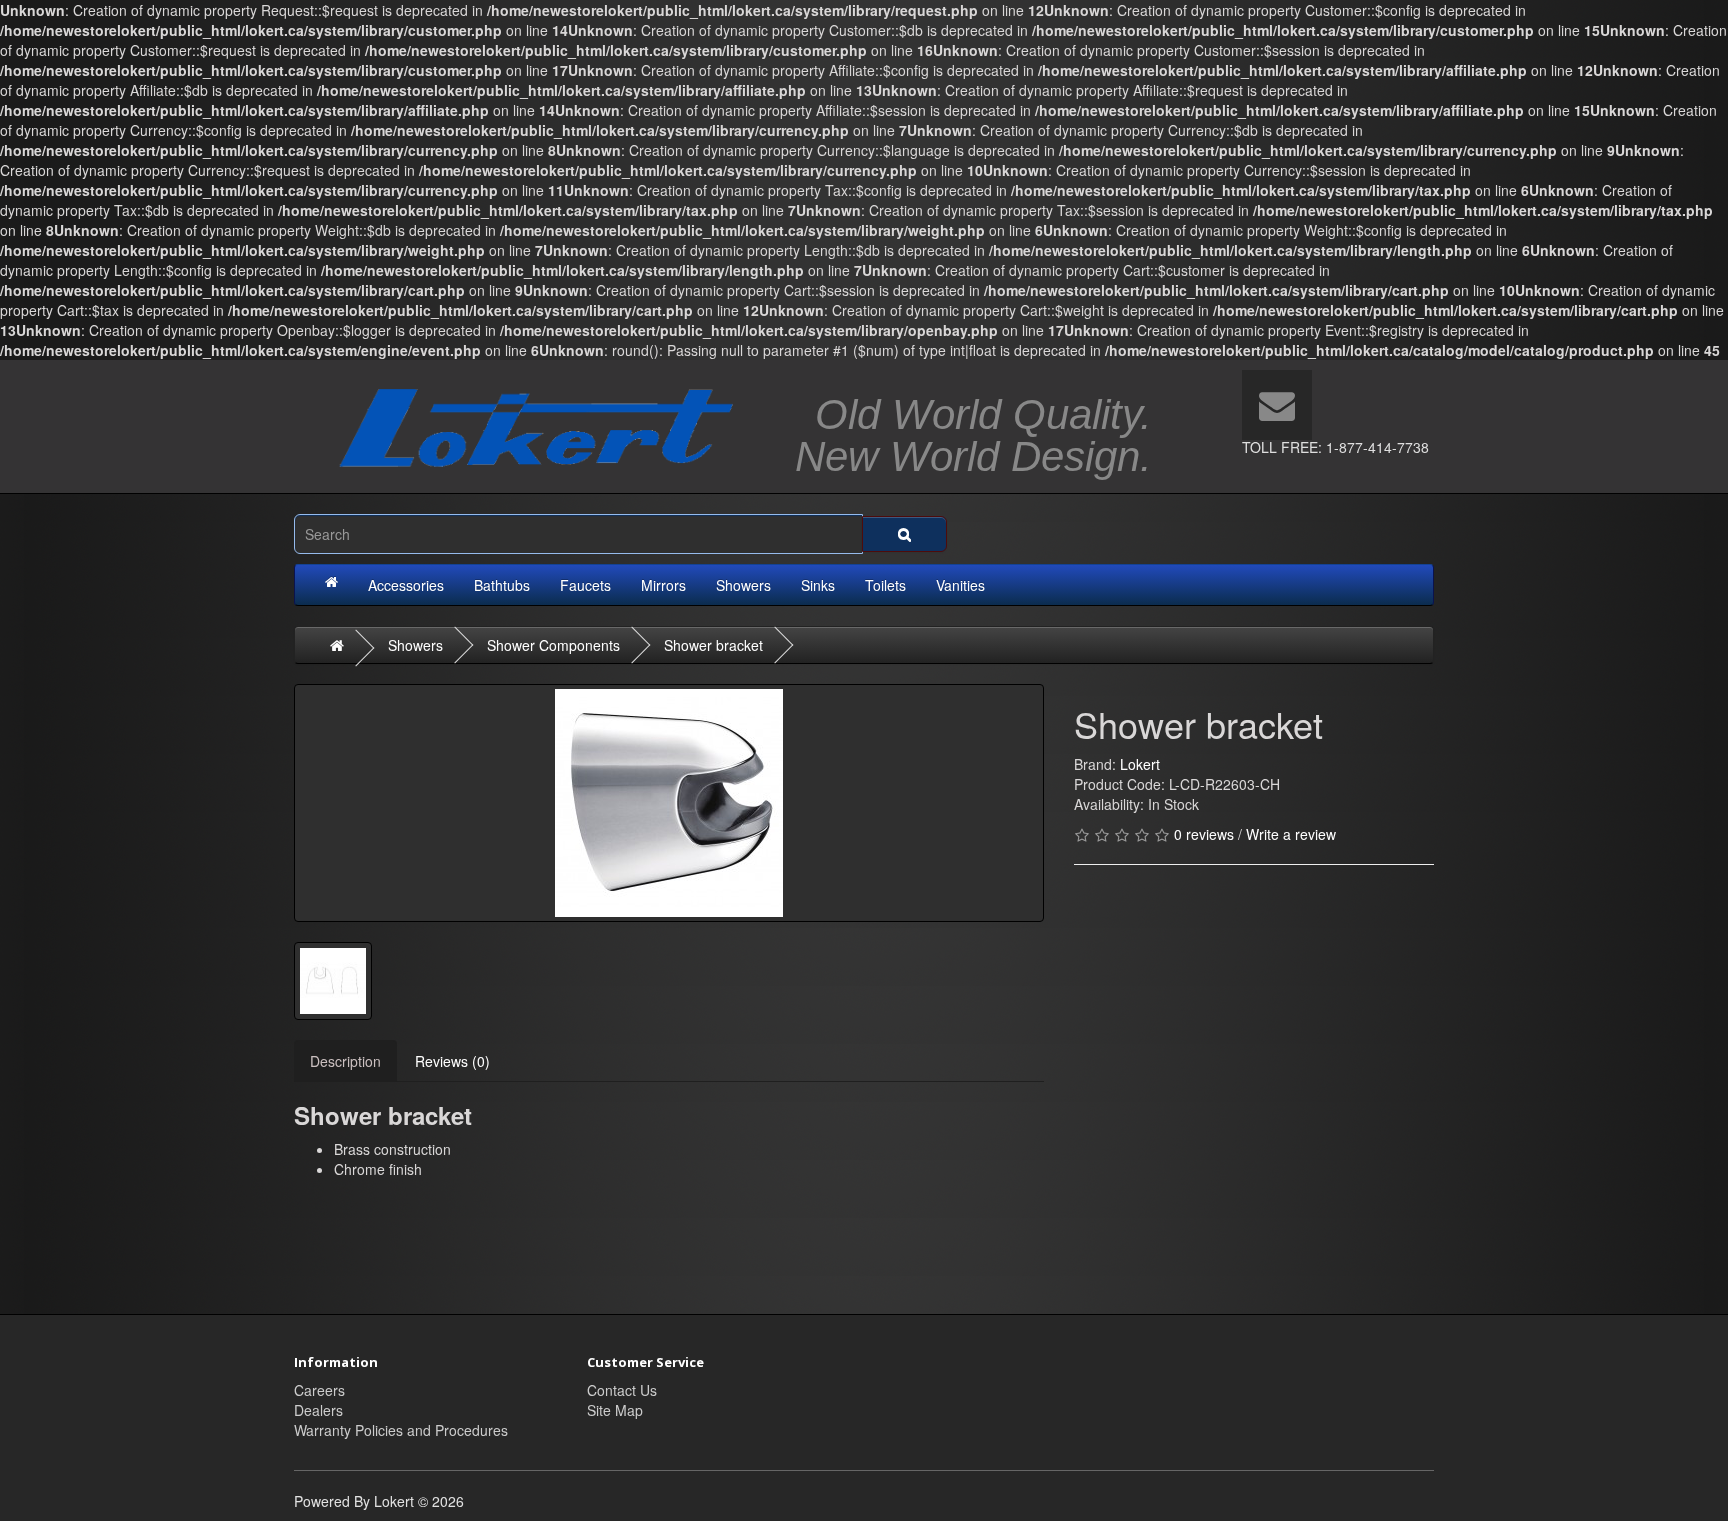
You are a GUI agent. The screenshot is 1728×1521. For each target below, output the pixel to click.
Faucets (585, 585)
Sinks (818, 585)
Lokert (1140, 764)
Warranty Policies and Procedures (401, 1430)
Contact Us (622, 1390)
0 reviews (1204, 834)
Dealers (318, 1410)
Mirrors (663, 585)
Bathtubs (502, 585)
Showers (743, 585)
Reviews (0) (452, 1061)
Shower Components (553, 645)
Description (345, 1061)
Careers (319, 1390)
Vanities (960, 585)
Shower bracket (713, 645)
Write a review (1291, 834)
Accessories (406, 585)
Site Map (615, 1410)
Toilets (885, 585)
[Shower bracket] (669, 803)
